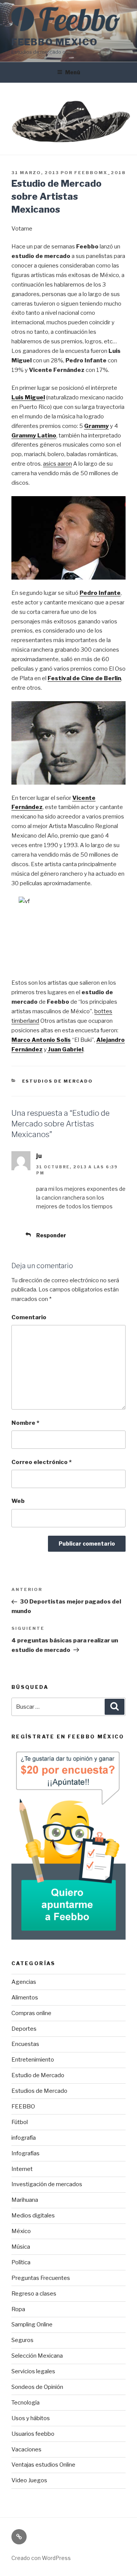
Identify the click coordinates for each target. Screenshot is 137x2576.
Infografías (25, 2153)
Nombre (25, 1423)
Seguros (22, 2340)
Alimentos (25, 1998)
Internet (22, 2169)
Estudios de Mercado (58, 1081)
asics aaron (57, 464)
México (21, 2231)
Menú (73, 72)
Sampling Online (32, 2324)
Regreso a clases (34, 2294)
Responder (51, 1235)
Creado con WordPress (41, 2558)
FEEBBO (23, 2107)
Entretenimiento (33, 2060)
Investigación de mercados (47, 2184)
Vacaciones (26, 2449)
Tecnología (25, 2403)
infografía (24, 2138)
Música (21, 2247)
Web (18, 1501)
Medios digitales (33, 2216)
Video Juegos (29, 2480)
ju (39, 1156)
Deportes (24, 2029)
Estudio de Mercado (38, 2075)
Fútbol (20, 2122)
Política (21, 2262)
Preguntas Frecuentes (41, 2278)
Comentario (29, 1317)
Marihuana (25, 2200)
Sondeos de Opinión (37, 2387)
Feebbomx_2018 (100, 173)
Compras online (31, 2013)
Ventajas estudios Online (43, 2465)
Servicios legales (33, 2371)
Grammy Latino (34, 436)
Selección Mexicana (37, 2356)
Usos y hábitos (31, 2418)
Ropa (18, 2309)
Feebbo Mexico (55, 42)
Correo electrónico (41, 1462)
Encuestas (25, 2044)
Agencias (24, 1982)
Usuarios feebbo (33, 2434)
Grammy (96, 426)
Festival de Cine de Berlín (84, 678)
